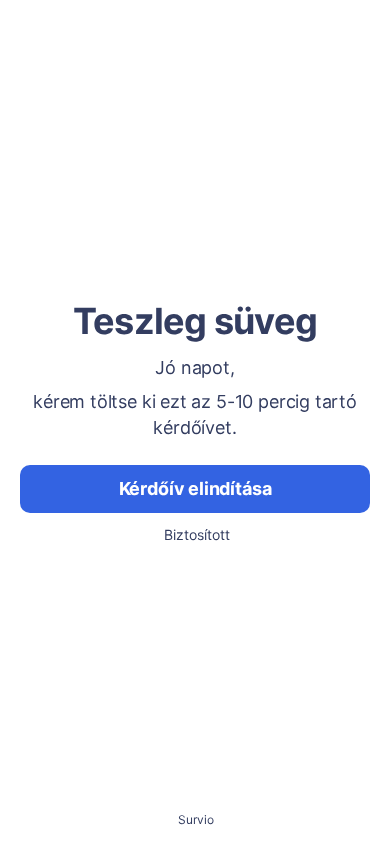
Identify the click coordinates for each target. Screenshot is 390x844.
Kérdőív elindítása (195, 488)
